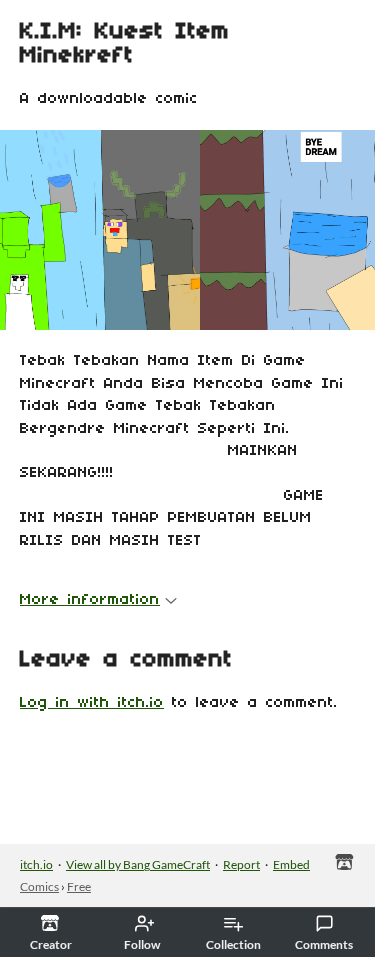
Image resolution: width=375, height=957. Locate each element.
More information (90, 600)
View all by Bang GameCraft (138, 864)
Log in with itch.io (92, 703)
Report (241, 864)
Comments (324, 944)
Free (79, 886)
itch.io (36, 864)
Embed (291, 864)
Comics (39, 886)
